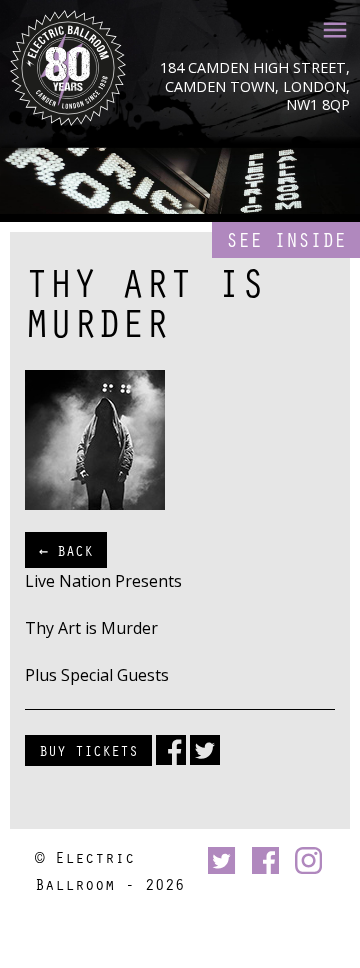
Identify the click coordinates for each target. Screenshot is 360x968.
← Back (66, 550)
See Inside (286, 239)
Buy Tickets (88, 750)
